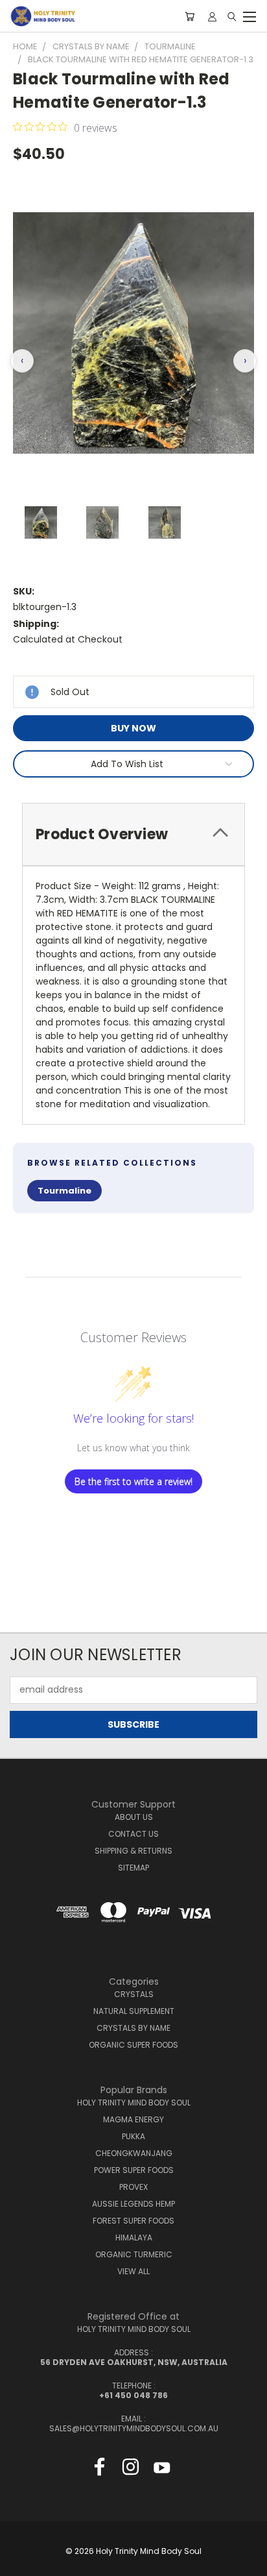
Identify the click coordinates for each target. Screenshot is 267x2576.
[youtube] (162, 2470)
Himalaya (134, 2238)
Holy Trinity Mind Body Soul (134, 2103)
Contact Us (133, 1834)
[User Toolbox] (212, 16)
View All (133, 2271)
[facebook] (99, 2470)
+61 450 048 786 (133, 2395)
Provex (133, 2187)
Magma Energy (133, 2119)
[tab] (133, 834)
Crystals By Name (133, 2028)
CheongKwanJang (134, 2153)
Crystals (134, 1994)
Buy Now (133, 728)
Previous (20, 2563)
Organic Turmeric (134, 2254)
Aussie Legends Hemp (133, 2204)
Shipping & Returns (133, 1851)
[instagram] (131, 2470)
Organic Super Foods (133, 2045)
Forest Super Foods (133, 2221)
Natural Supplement (134, 2011)
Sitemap (133, 1868)
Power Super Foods (134, 2170)
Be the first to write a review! (133, 1481)
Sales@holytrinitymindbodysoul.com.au (134, 2428)
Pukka (133, 2136)
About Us (134, 1817)
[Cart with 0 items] (190, 16)
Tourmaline (64, 1191)
